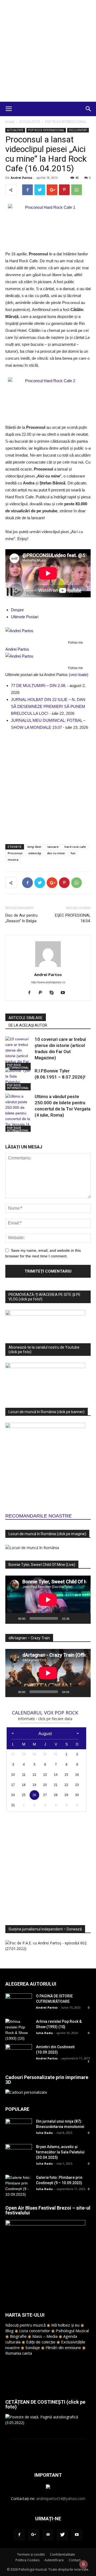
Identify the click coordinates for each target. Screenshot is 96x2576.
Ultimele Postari (25, 617)
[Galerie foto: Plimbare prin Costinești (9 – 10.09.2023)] (19, 2186)
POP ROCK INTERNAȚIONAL (66, 122)
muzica (13, 860)
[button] (89, 109)
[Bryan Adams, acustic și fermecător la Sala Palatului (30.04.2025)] (19, 2153)
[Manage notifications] (83, 2564)
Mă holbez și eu (65, 2325)
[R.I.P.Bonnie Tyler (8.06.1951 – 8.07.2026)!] (19, 1079)
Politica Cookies (27, 2560)
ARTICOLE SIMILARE (26, 1018)
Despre (17, 610)
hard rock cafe (75, 847)
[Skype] (54, 993)
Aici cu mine (56, 853)
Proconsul (15, 853)
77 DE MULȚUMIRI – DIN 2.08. (39, 686)
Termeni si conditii (31, 2554)
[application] (48, 1600)
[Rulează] (12, 1618)
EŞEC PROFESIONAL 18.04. (73, 918)
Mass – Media (45, 2336)
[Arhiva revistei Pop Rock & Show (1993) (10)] (19, 2030)
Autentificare (54, 2560)
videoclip (35, 853)
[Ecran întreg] (84, 1618)
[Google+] (34, 2535)
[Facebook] (31, 993)
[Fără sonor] (75, 1618)
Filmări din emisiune (63, 2347)
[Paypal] (43, 993)
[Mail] (48, 2535)
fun (73, 853)
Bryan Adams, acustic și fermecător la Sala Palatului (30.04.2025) (60, 2152)
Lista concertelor (35, 2331)
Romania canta (19, 2353)
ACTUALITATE (30, 122)
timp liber (35, 847)
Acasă (10, 122)
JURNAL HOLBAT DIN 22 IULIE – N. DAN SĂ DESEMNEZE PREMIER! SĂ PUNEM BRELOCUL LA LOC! (48, 706)
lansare (53, 847)
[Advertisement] (48, 51)
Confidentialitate (62, 2554)
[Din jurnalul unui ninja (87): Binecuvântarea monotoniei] (19, 2128)
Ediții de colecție (41, 2342)
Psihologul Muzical (72, 2331)
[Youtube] (65, 993)
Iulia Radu (44, 2033)
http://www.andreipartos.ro (48, 982)
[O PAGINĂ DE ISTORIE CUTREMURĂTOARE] (19, 2003)
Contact (75, 2560)
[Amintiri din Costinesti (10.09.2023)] (19, 2053)
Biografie (18, 2336)
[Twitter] (62, 2535)
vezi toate (79, 675)
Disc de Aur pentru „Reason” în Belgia (21, 918)
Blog (9, 2331)
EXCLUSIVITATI (78, 130)
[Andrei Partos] (48, 631)
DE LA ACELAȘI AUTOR (28, 1025)
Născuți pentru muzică (25, 2325)
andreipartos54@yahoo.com (61, 2499)
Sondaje (33, 2347)
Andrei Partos (21, 178)
